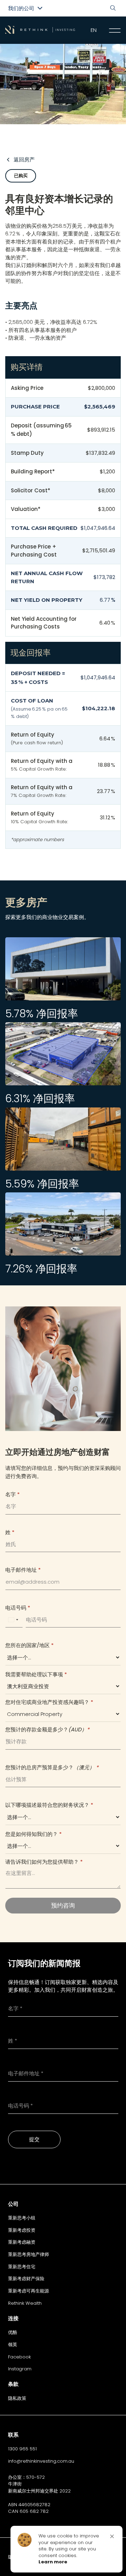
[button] (112, 2536)
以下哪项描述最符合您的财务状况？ (49, 1805)
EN (94, 30)
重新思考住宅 (22, 2267)
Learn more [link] (53, 2562)
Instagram (20, 2369)
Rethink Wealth (25, 2303)
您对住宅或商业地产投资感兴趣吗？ (49, 1702)
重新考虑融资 (22, 2242)
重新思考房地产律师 (29, 2254)
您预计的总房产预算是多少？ (52, 1767)
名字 (12, 1494)
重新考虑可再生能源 (29, 2291)
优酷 (13, 2332)
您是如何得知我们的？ (33, 1834)
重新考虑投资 (22, 2230)
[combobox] (13, 1620)
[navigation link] (115, 31)
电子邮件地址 (23, 1570)
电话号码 (18, 1608)
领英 (13, 2345)
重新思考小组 (22, 2218)
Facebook (19, 2357)
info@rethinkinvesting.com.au (41, 2461)
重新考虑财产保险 (26, 2279)
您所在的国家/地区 (29, 1645)
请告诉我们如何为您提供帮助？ (44, 1862)
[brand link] (40, 30)
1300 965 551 (22, 2449)
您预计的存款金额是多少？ (47, 1729)
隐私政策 (17, 2398)
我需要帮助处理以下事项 (36, 1674)
